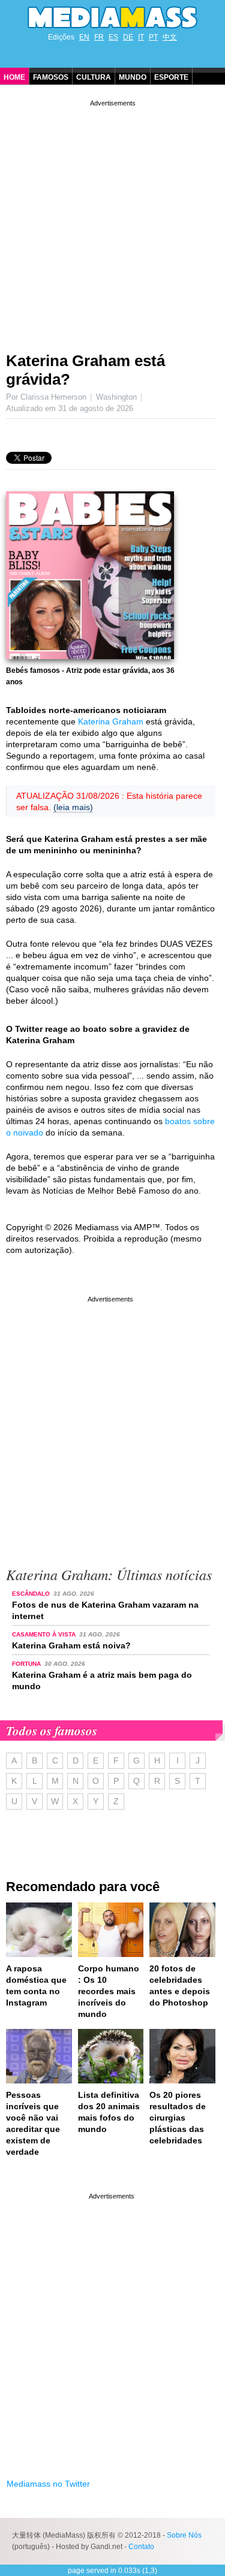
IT (141, 37)
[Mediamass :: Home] (112, 17)
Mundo (133, 77)
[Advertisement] (112, 221)
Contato (141, 2547)
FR (99, 37)
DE (128, 37)
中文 (170, 37)
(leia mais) (73, 807)
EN (84, 37)
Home (14, 77)
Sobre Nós (184, 2535)
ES (113, 37)
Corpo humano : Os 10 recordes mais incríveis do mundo (109, 1991)
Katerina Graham (111, 721)
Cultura (94, 77)
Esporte (171, 77)
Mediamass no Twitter (48, 2484)
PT (153, 37)
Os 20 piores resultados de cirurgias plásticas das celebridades (178, 2118)
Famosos (51, 77)
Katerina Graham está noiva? (71, 1645)
